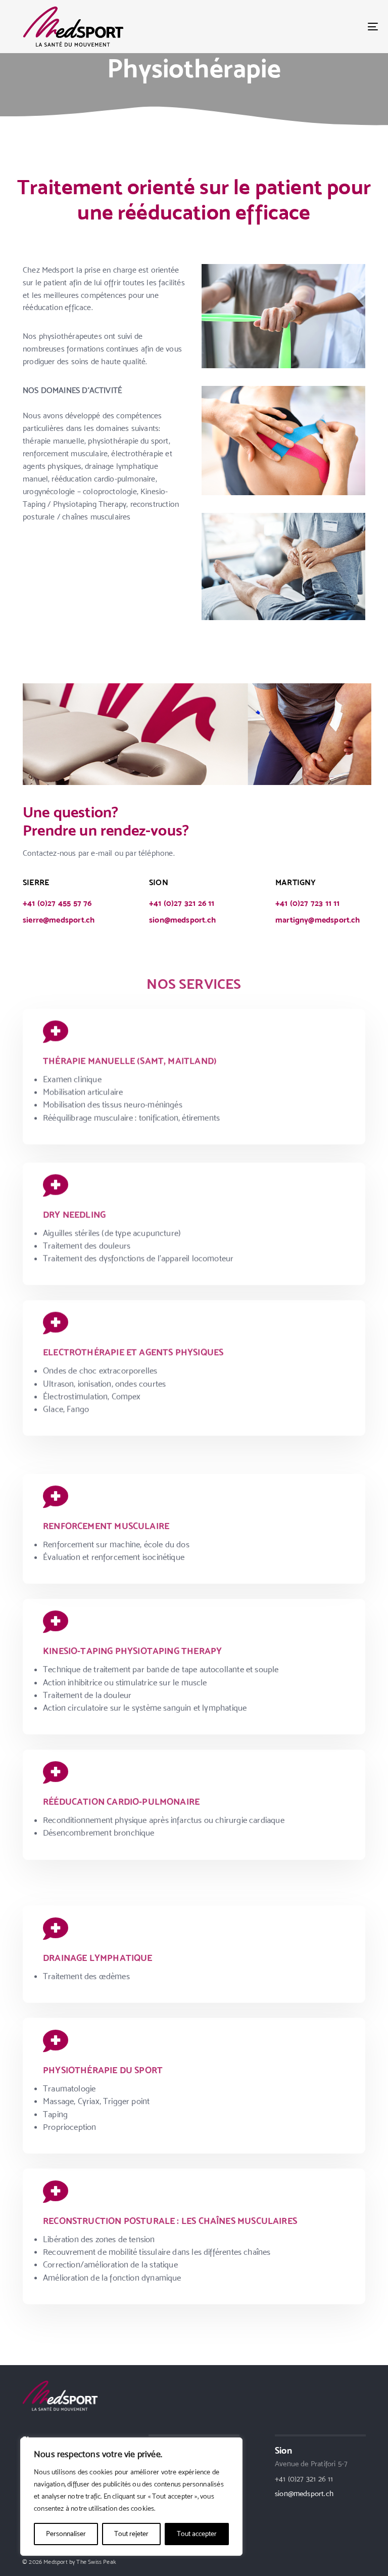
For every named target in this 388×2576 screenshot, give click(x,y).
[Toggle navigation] (317, 27)
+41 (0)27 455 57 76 (57, 903)
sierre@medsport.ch (59, 920)
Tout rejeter (131, 2534)
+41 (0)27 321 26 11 (182, 903)
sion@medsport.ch (182, 920)
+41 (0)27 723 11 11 (307, 903)
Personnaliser (66, 2534)
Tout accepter (197, 2534)
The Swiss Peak (96, 2562)
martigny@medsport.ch (318, 920)
